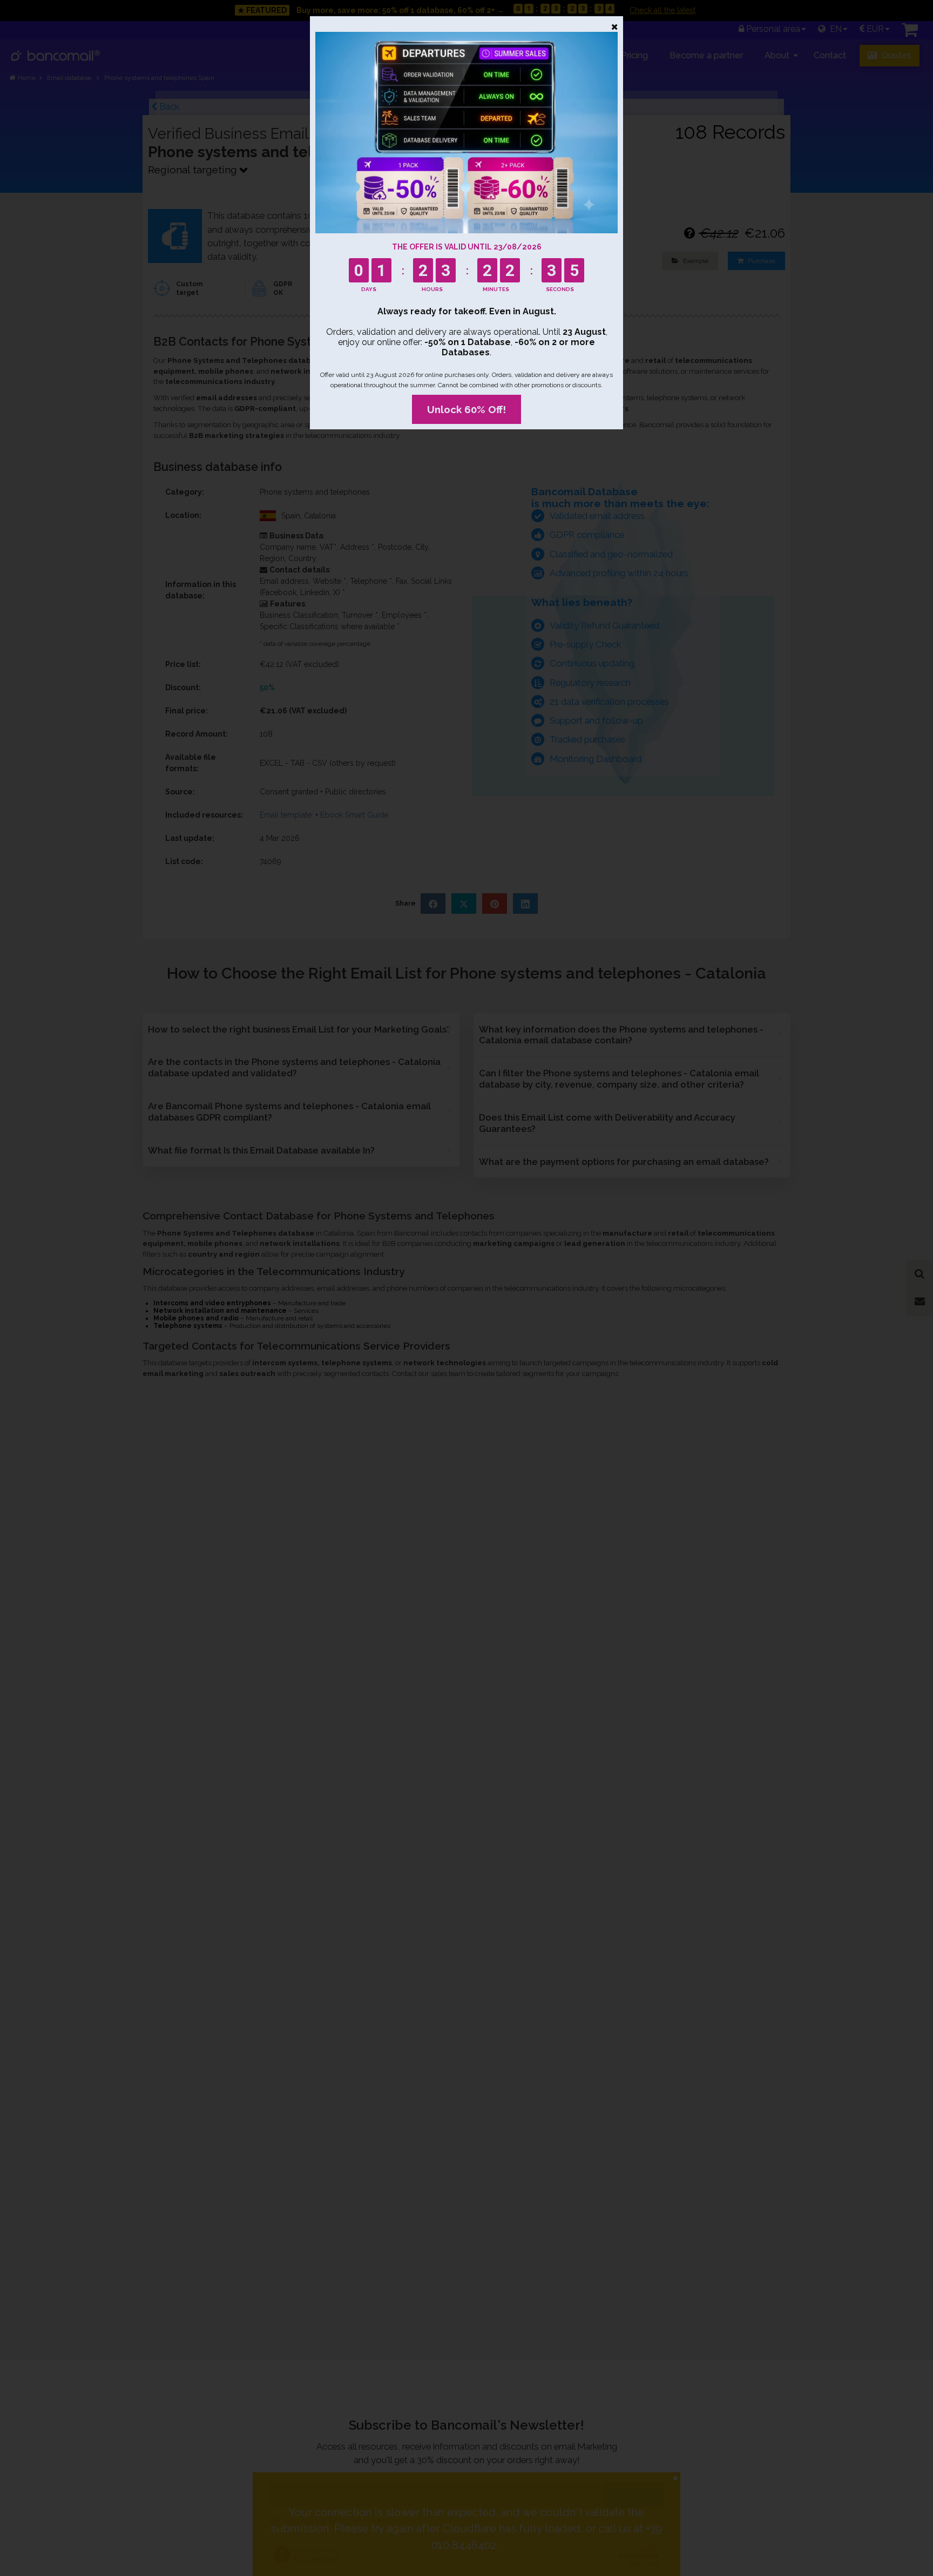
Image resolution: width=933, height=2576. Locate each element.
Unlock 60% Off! (466, 409)
